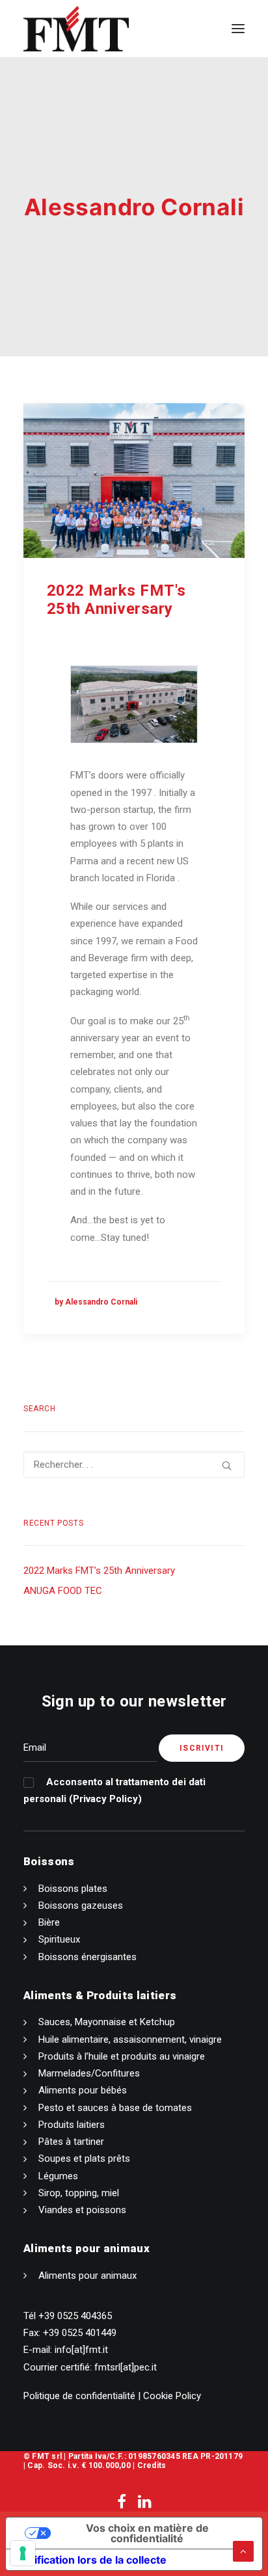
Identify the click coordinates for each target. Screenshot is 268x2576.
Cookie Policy (172, 2396)
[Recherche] (134, 1465)
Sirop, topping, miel (79, 2193)
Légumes (58, 2176)
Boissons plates (73, 1889)
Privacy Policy (105, 1799)
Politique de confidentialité (79, 2396)
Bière (49, 1922)
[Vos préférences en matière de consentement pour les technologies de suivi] (23, 2553)
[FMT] (76, 29)
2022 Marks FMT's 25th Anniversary (116, 600)
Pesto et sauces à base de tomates (115, 2108)
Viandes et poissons (82, 2210)
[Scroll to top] (243, 2551)
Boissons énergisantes (87, 1957)
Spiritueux (59, 1939)
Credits (152, 2465)
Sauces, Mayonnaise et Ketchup (107, 2022)
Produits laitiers (72, 2125)
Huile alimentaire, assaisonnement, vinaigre (130, 2039)
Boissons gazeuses (81, 1905)
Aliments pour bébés (83, 2090)
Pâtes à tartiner (71, 2142)
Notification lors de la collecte (91, 2560)
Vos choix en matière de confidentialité (147, 2533)
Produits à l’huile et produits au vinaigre (122, 2056)
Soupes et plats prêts (84, 2158)
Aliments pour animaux (87, 2276)
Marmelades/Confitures (89, 2073)
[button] (238, 29)
